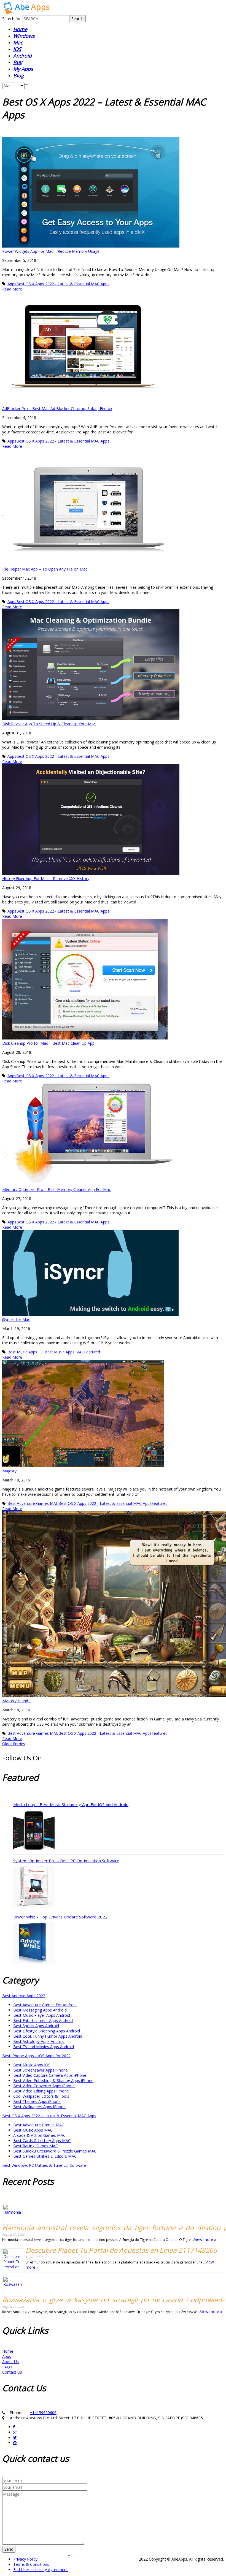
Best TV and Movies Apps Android (44, 2047)
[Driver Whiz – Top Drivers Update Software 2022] (34, 1943)
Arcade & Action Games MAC (39, 2135)
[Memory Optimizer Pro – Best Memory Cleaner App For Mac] (87, 1184)
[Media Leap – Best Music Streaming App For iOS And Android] (34, 1831)
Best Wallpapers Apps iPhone (39, 2107)
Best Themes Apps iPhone (37, 2101)
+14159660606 (43, 2413)
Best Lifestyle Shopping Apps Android (47, 2031)
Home (20, 29)
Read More (12, 289)
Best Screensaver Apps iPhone (41, 2070)
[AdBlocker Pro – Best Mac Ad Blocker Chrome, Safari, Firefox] (82, 403)
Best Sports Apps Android (36, 2026)
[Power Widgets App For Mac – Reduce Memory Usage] (91, 246)
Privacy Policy (25, 2559)
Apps (12, 284)
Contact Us (12, 2372)
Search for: (12, 19)
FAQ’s (7, 2367)
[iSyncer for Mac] (90, 1314)
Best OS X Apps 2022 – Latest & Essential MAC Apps (49, 2116)
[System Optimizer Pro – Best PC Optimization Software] (34, 1887)
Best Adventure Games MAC (33, 1503)
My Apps (23, 69)
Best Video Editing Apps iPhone (41, 2091)
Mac (18, 42)
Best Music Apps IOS (26, 1352)
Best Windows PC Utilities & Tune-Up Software (44, 2165)
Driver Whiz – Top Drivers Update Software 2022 (60, 1917)
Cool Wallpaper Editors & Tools (41, 2096)
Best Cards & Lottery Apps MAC (42, 2141)
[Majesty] (83, 1466)
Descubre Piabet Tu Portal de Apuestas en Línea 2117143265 (121, 2250)
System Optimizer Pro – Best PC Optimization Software (66, 1861)
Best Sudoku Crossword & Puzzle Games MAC (55, 2151)
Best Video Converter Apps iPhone (44, 2086)
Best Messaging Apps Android (40, 2010)
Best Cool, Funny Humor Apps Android (48, 2036)
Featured (92, 1352)
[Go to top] (69, 2555)
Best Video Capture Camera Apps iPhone (50, 2075)
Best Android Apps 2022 (24, 1996)
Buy (18, 62)
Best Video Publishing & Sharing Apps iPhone (53, 2080)
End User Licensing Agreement (41, 2570)
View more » (205, 2239)
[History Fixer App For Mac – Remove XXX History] (91, 873)
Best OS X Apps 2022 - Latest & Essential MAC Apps (63, 284)
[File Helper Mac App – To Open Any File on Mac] (92, 564)
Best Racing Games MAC (36, 2146)
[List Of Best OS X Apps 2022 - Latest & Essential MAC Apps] (26, 13)
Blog (18, 75)
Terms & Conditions (31, 2564)
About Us (10, 2362)
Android (22, 56)
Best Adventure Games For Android (45, 2005)
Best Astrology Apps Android (39, 2041)
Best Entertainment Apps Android (43, 2020)
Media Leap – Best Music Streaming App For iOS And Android (71, 1804)
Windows (24, 36)
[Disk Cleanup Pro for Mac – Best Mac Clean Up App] (85, 1038)
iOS (17, 49)
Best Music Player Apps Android (42, 2015)
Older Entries (14, 1744)
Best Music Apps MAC (64, 1352)
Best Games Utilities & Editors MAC (45, 2156)
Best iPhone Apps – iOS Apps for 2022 (36, 2056)
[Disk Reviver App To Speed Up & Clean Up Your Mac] (91, 719)
